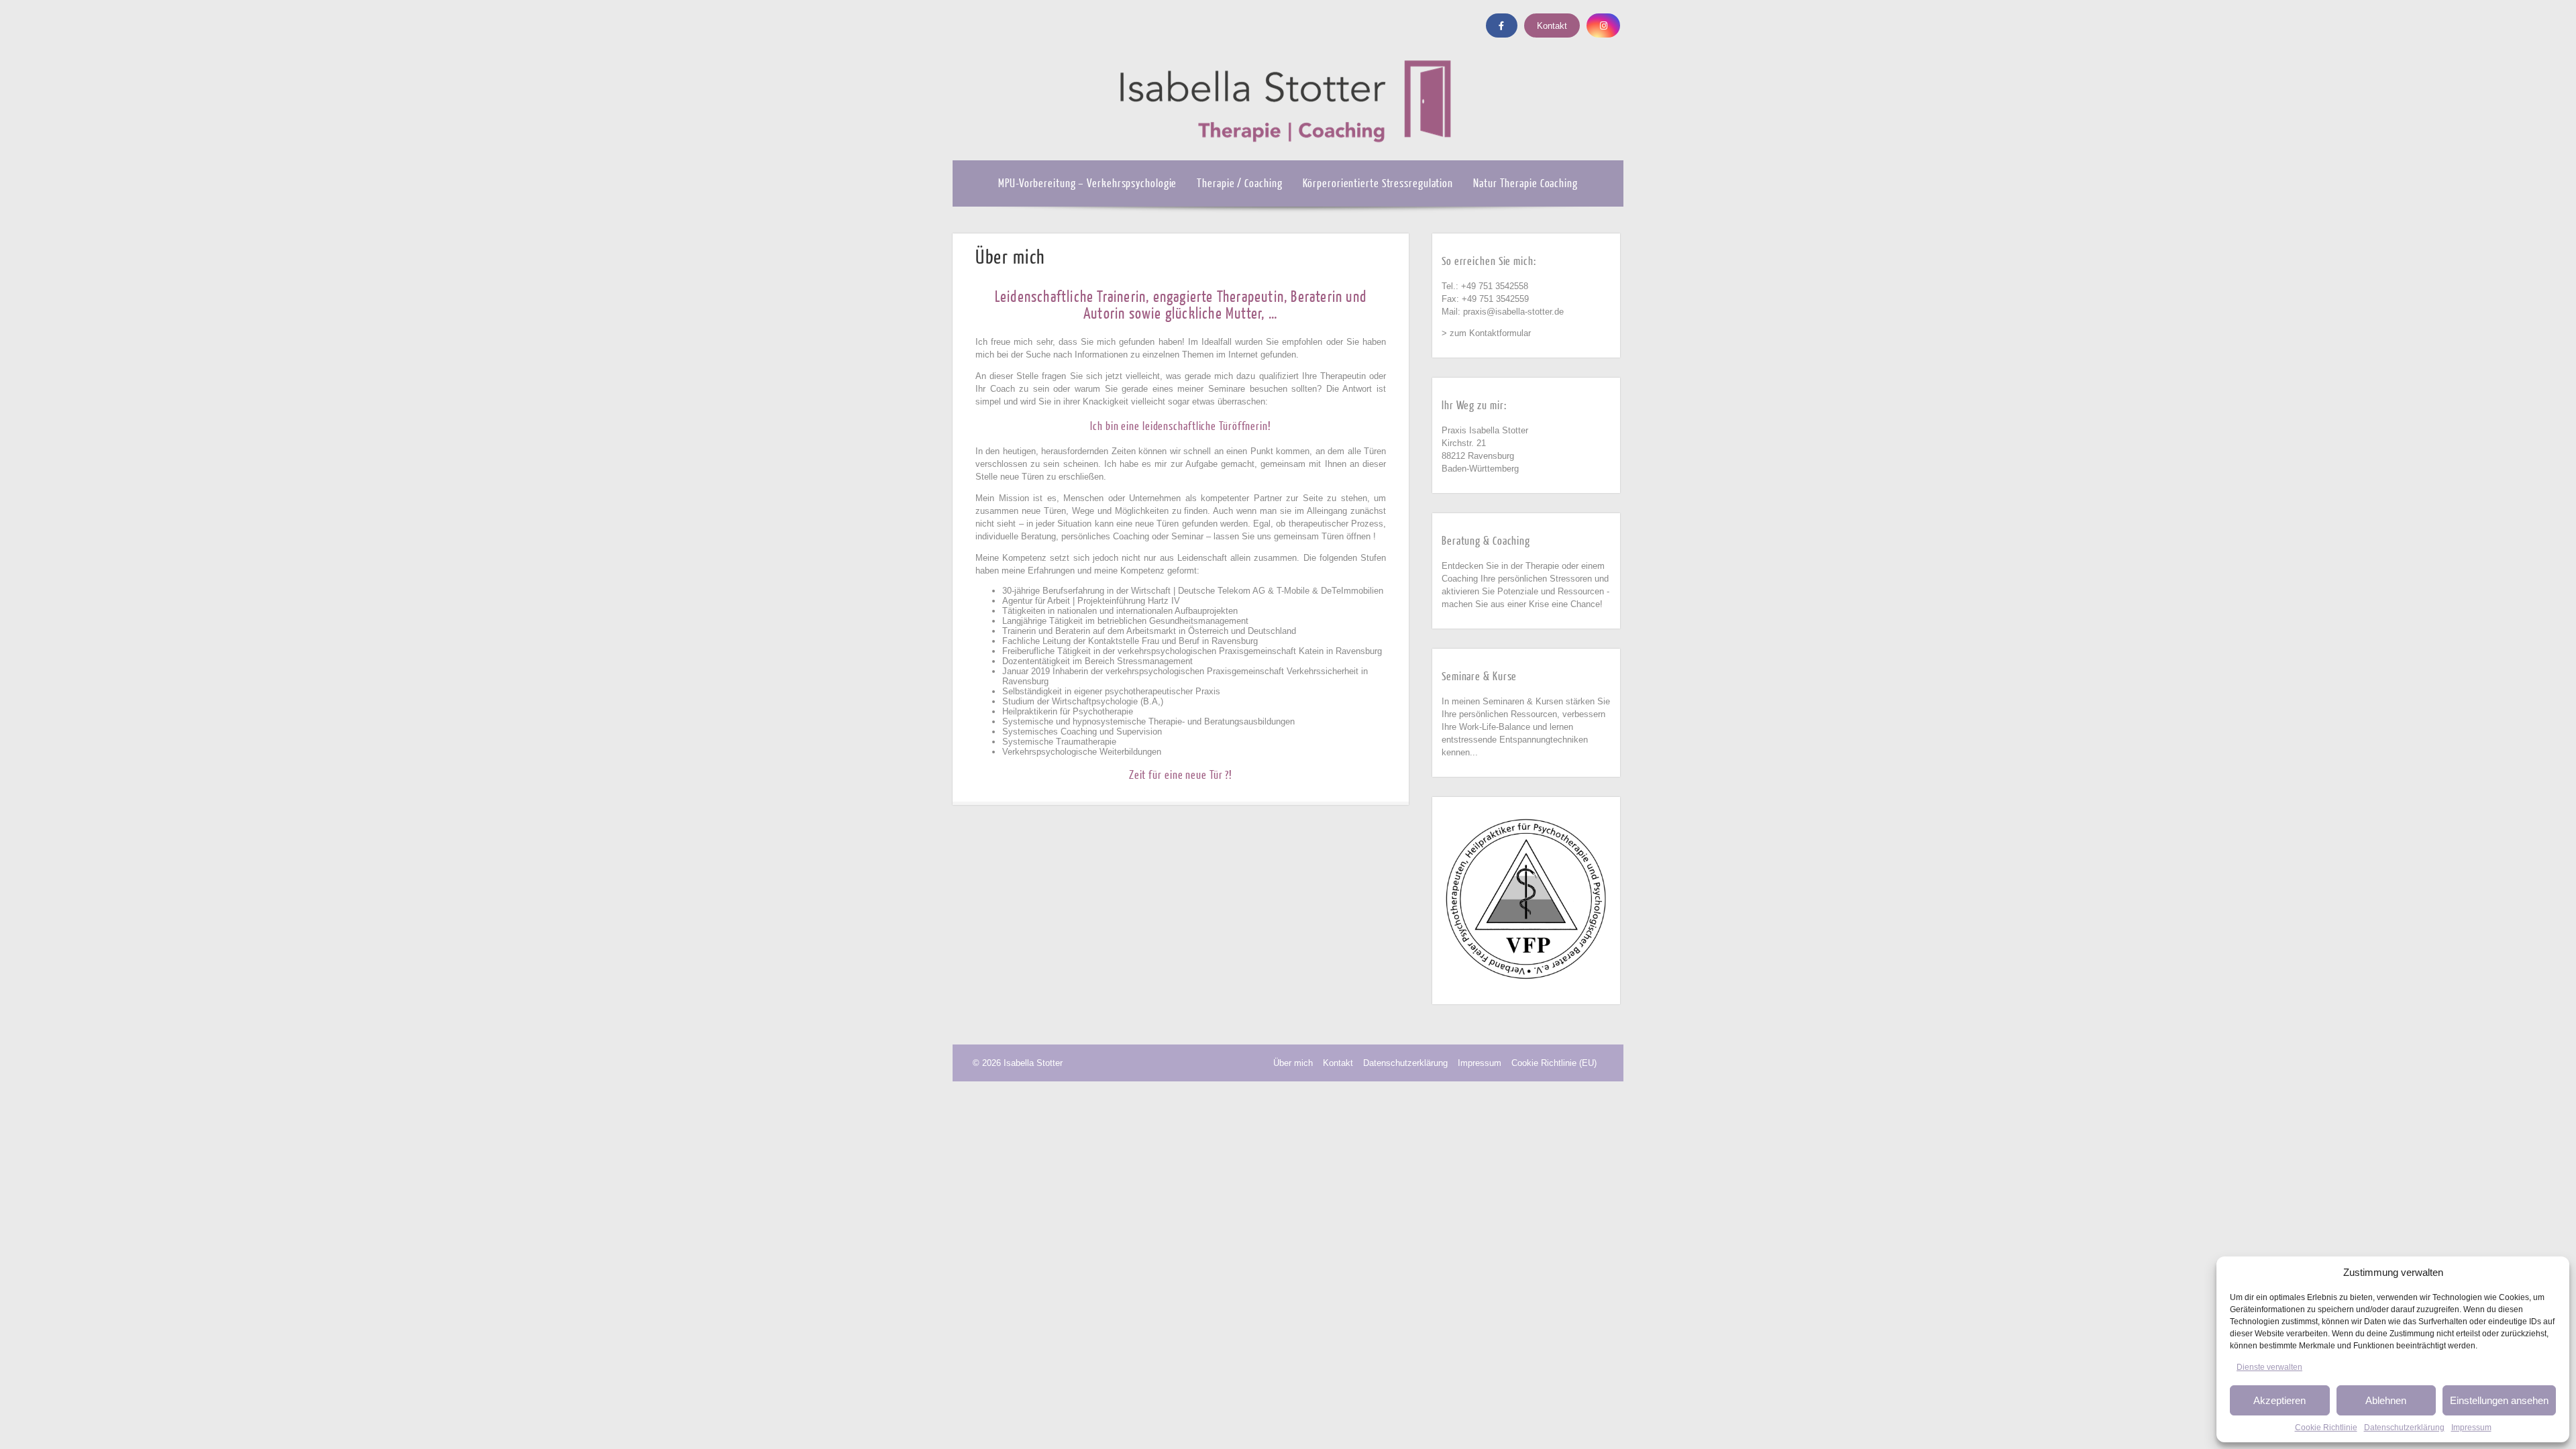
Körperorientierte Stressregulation (1378, 183)
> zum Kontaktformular (1486, 333)
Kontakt (1552, 26)
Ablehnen (2386, 1400)
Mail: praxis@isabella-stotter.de (1503, 312)
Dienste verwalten (2269, 1367)
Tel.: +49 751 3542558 (1485, 286)
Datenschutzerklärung (2404, 1428)
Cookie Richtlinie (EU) (1554, 1063)
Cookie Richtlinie (2326, 1428)
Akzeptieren (2279, 1400)
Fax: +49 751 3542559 (1485, 299)
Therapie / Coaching (1239, 183)
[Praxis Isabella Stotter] (1288, 155)
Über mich (1293, 1063)
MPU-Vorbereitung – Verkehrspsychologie (1087, 183)
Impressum (2471, 1428)
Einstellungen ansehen (2499, 1400)
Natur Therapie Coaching (1525, 183)
